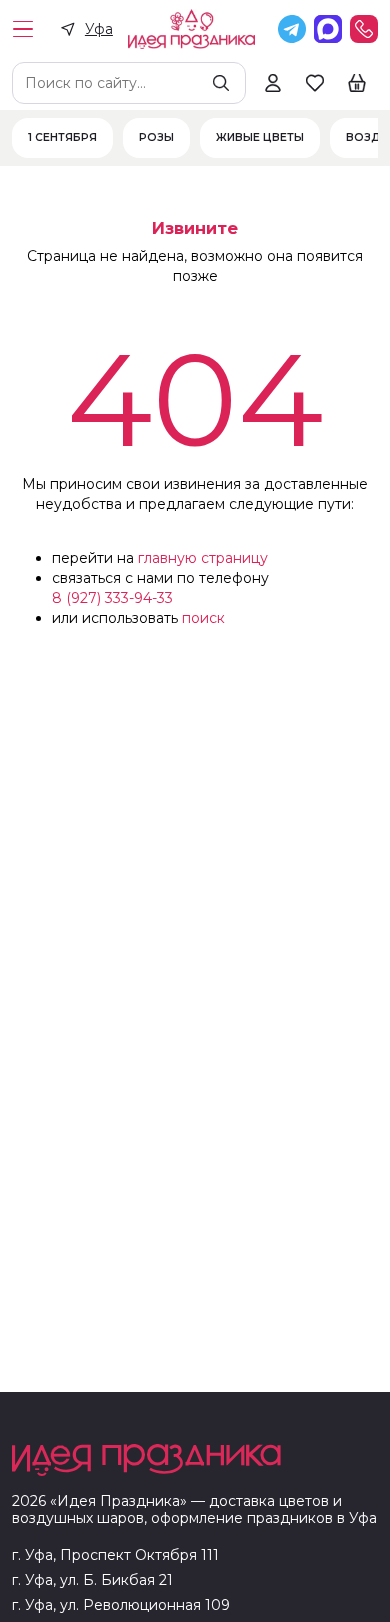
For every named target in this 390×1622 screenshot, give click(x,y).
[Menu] (23, 29)
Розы (156, 138)
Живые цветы (260, 138)
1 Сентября (62, 138)
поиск (203, 618)
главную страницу (203, 558)
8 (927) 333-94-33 (112, 598)
